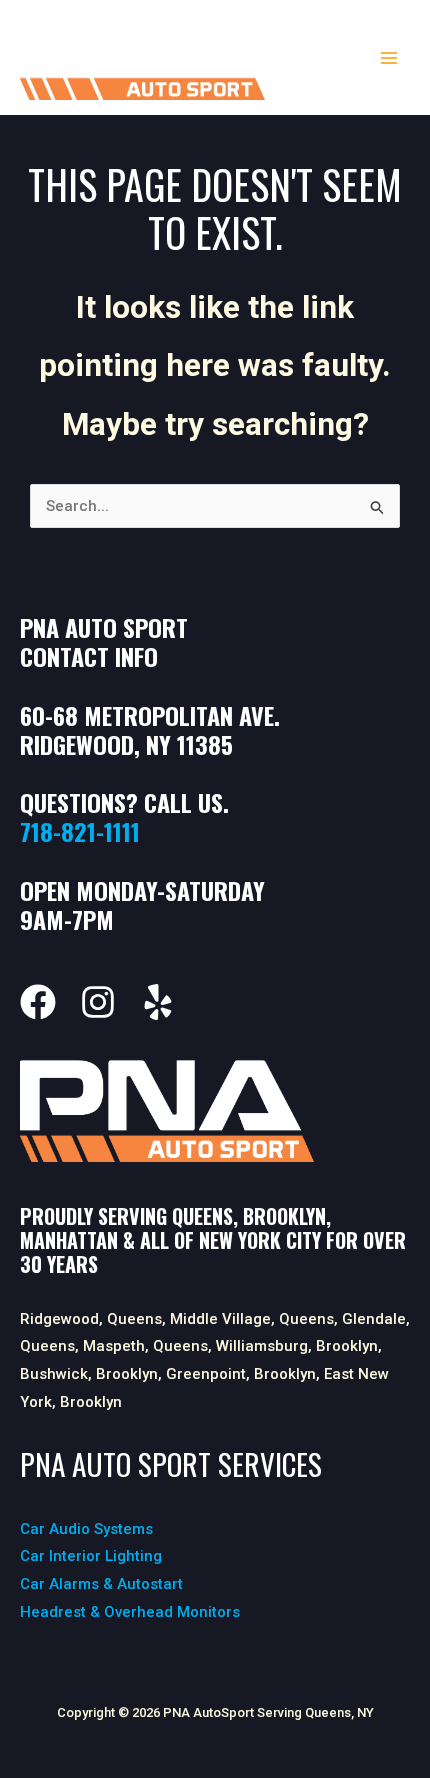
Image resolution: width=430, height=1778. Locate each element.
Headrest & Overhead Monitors (130, 1612)
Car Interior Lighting (91, 1556)
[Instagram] (98, 1002)
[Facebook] (38, 1002)
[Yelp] (158, 1002)
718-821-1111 (80, 831)
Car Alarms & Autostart (101, 1584)
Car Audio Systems (86, 1529)
